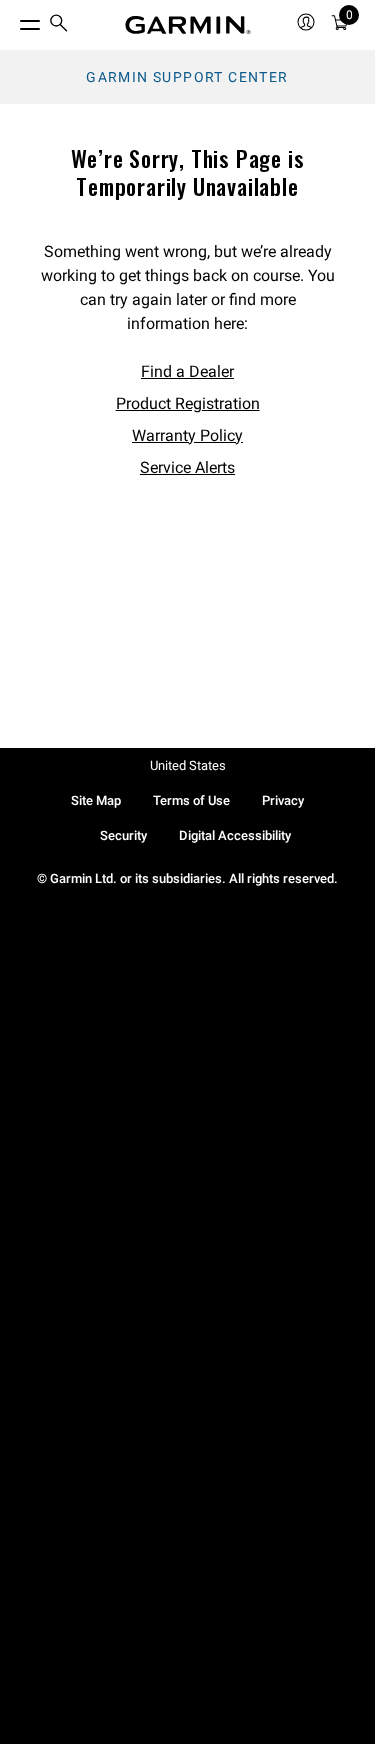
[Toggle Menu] (12, 20)
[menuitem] (59, 25)
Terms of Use (191, 800)
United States (188, 765)
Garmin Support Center (187, 77)
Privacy (283, 800)
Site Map (96, 800)
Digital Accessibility (235, 835)
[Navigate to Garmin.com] (188, 25)
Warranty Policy (187, 435)
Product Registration (188, 403)
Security (123, 835)
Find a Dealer (187, 371)
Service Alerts (187, 467)
